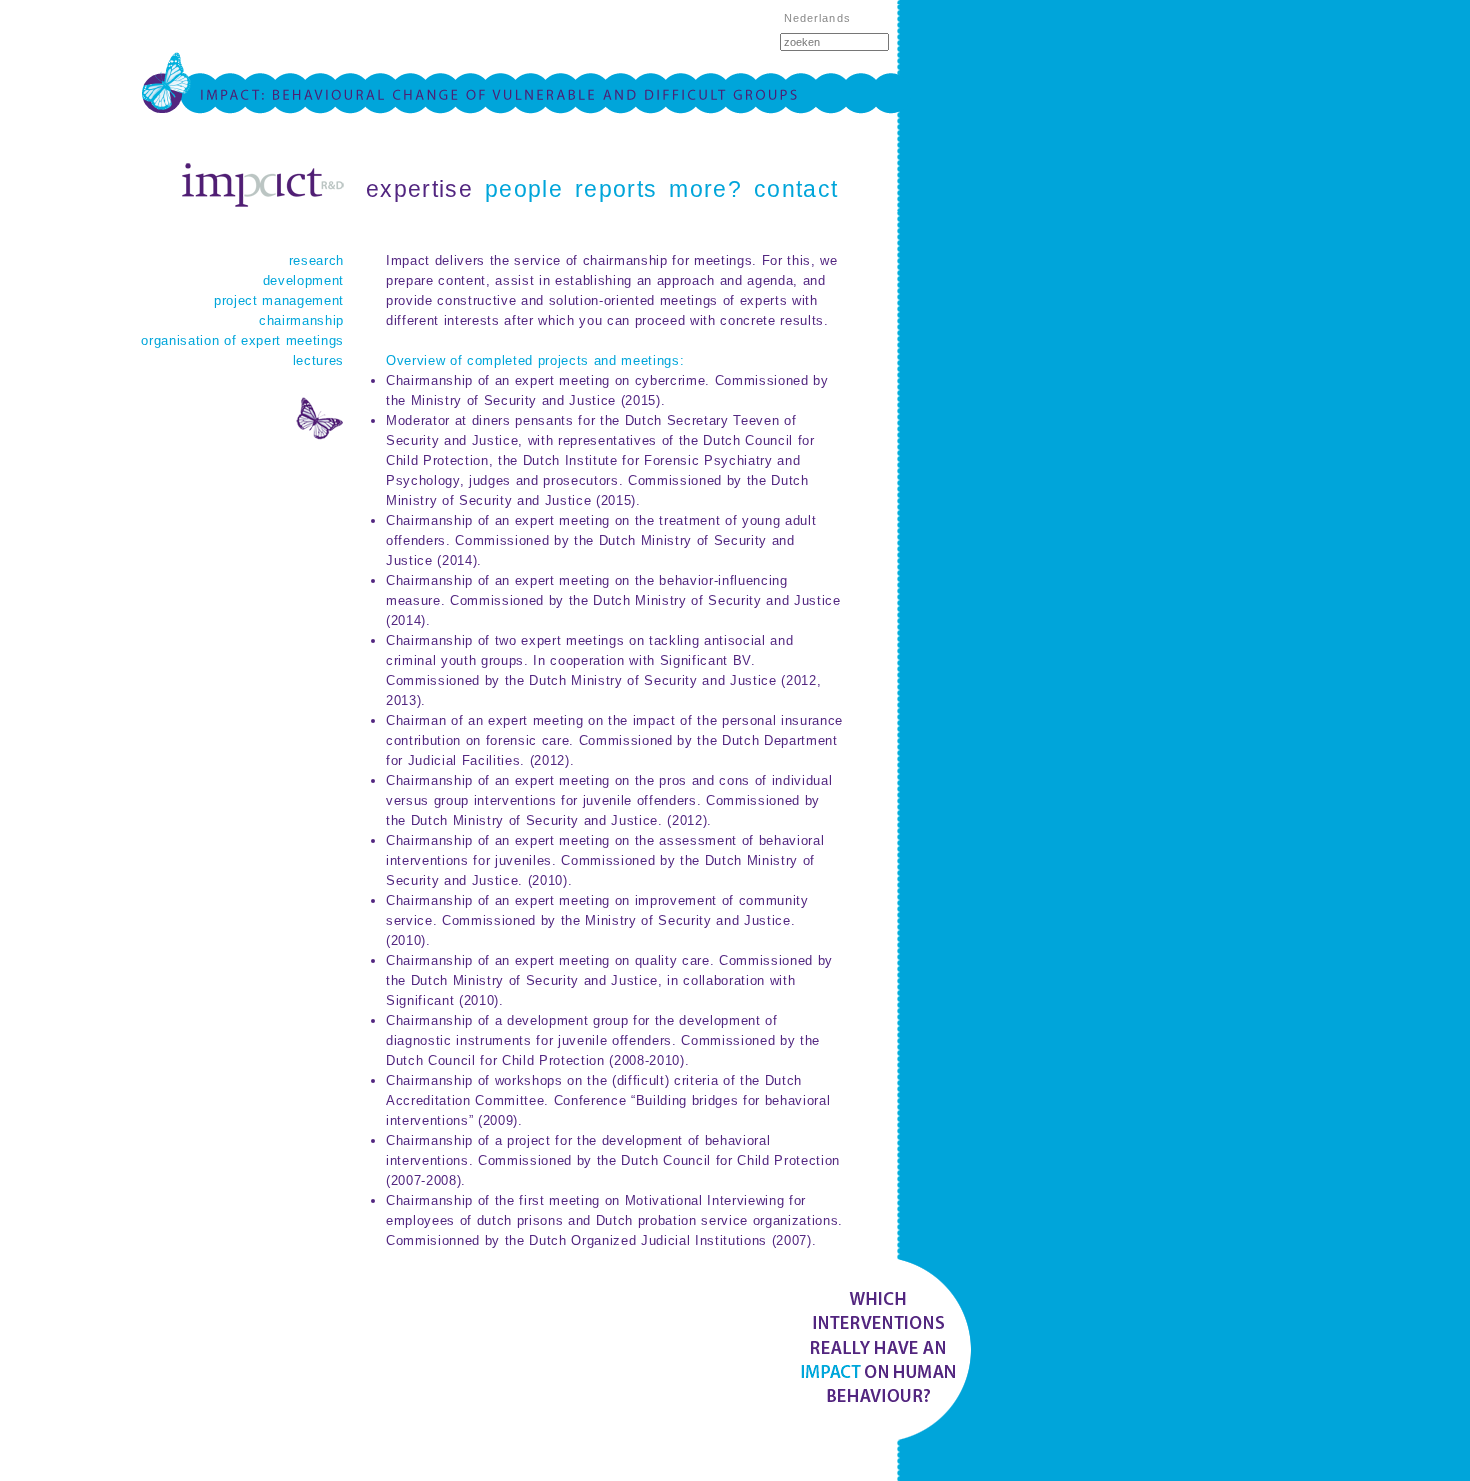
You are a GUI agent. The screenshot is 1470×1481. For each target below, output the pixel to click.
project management (279, 300)
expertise (419, 189)
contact (796, 189)
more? (705, 189)
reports (616, 189)
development (303, 280)
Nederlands (817, 18)
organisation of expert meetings (242, 340)
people (524, 189)
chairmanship (301, 320)
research (316, 260)
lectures (318, 360)
